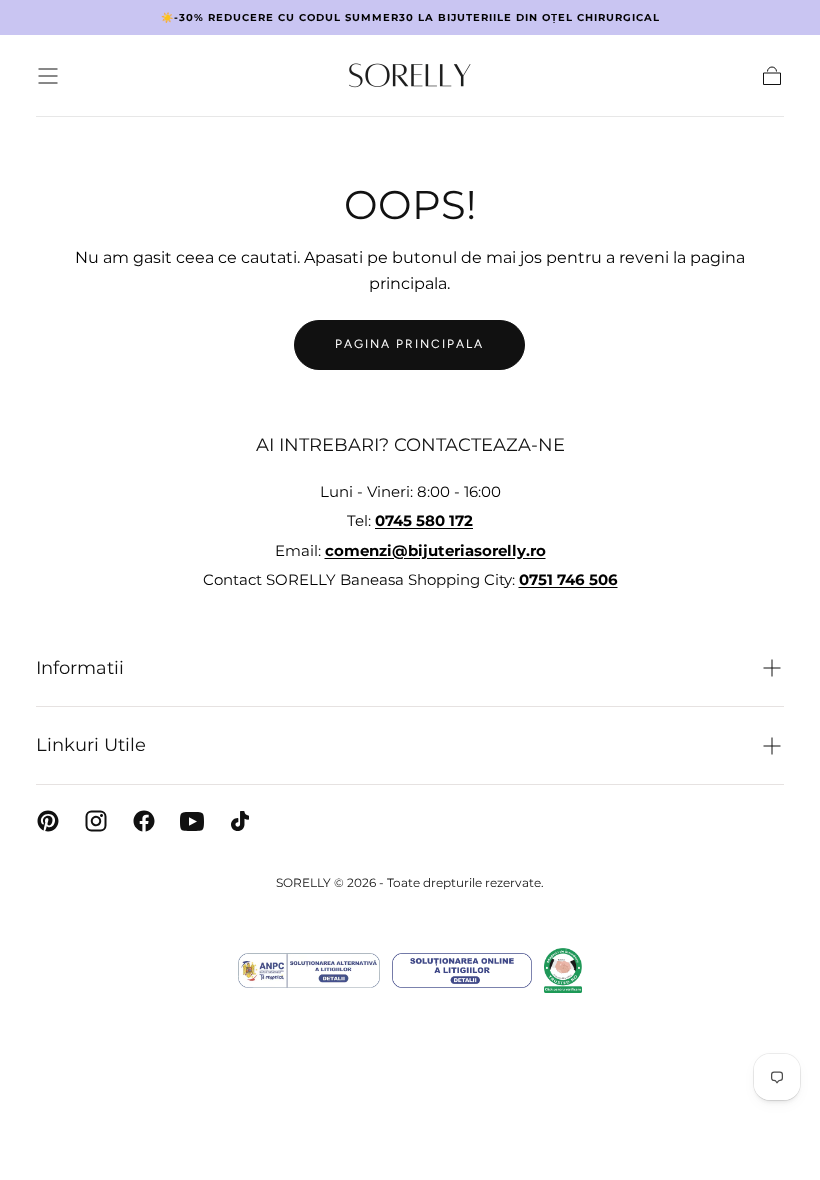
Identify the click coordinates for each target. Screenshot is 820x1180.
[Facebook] (144, 821)
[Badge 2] (462, 970)
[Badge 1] (309, 970)
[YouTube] (192, 821)
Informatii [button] (80, 668)
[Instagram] (96, 821)
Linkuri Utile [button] (91, 745)
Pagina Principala (409, 344)
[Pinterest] (48, 821)
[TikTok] (240, 821)
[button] (48, 76)
